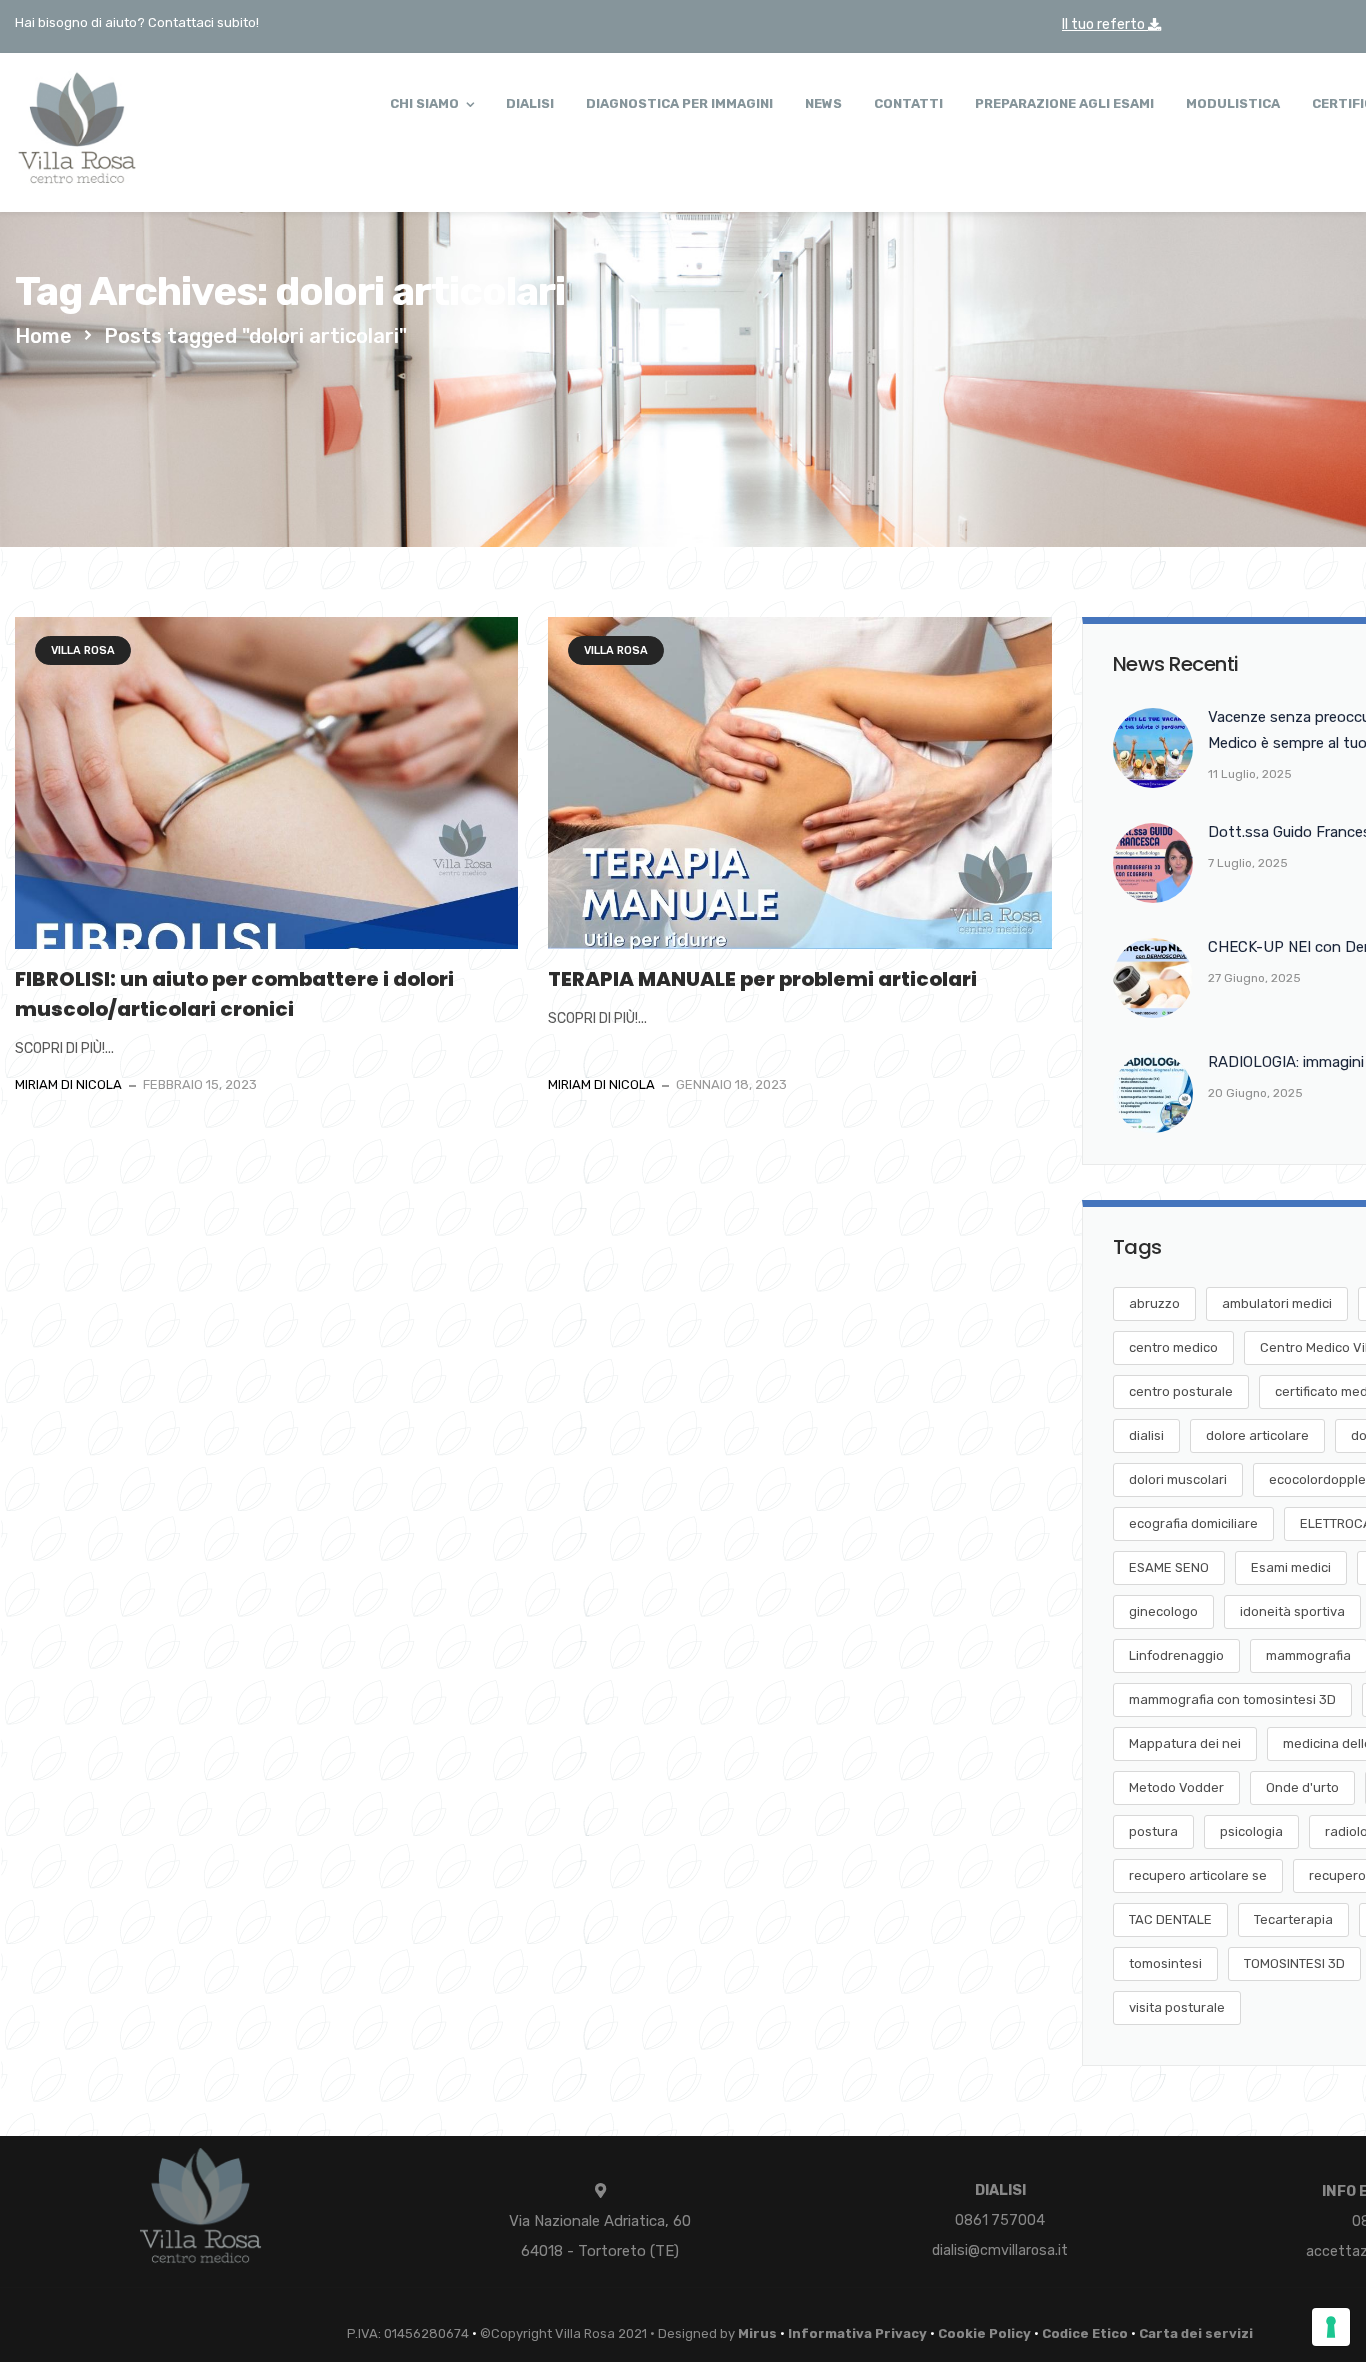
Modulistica (1233, 103)
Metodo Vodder (1176, 1787)
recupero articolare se (1198, 1875)
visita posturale (1177, 2007)
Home (43, 336)
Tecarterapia (1293, 1919)
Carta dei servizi (1196, 2333)
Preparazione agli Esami (1064, 103)
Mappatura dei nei (1185, 1743)
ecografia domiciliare (1193, 1523)
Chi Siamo (424, 103)
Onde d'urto (1302, 1787)
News (823, 103)
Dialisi (530, 103)
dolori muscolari (1178, 1479)
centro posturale (1181, 1391)
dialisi (1146, 1435)
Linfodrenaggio (1176, 1655)
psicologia (1251, 1831)
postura (1153, 1831)
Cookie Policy (984, 2333)
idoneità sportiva (1292, 1611)
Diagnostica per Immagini (679, 103)
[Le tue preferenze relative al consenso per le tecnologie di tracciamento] (1331, 2327)
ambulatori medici (1277, 1303)
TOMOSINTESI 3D (1294, 1963)
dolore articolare (1257, 1435)
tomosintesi (1165, 1963)
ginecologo (1163, 1611)
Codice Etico (1085, 2333)
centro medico (1173, 1347)
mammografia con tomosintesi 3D (1232, 1699)
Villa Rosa (83, 650)
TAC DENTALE (1170, 1919)
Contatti (908, 103)
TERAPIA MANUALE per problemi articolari (762, 979)
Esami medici (1291, 1567)
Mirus (757, 2333)
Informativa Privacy (857, 2333)
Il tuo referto (1105, 24)
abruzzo (1154, 1303)
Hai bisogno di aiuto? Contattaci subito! (137, 22)
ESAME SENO (1169, 1567)
